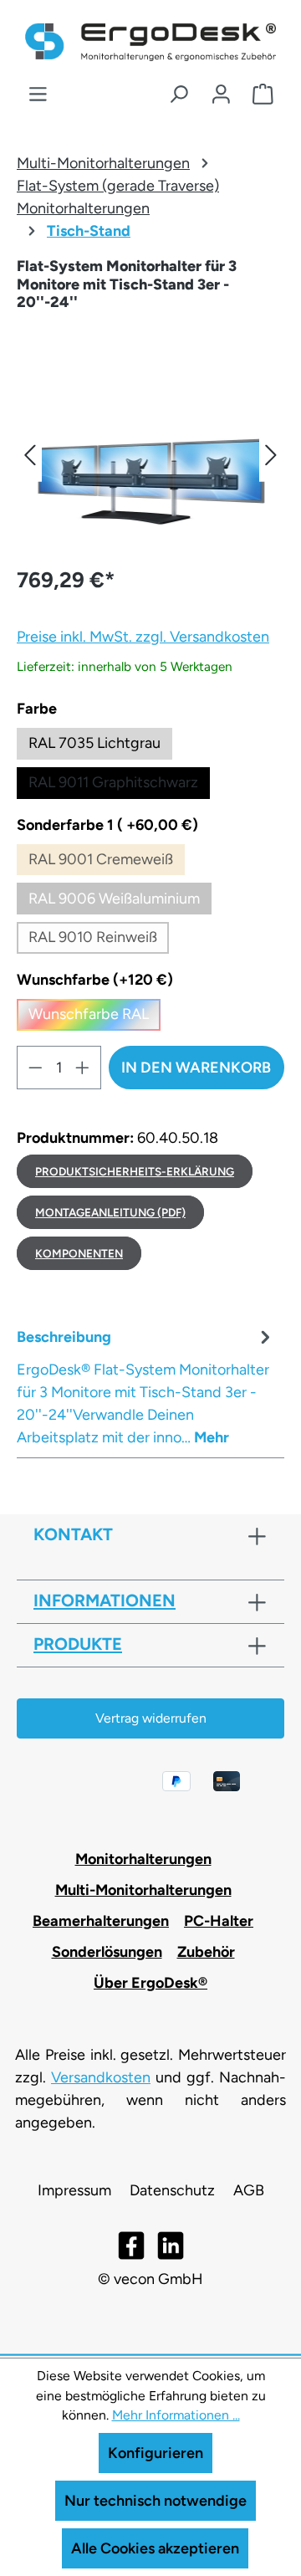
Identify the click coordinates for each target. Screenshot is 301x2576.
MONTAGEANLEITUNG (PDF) (110, 1212)
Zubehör (206, 1952)
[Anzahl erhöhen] (83, 1068)
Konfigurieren (156, 2453)
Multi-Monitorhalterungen (143, 1890)
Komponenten (79, 1253)
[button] (29, 455)
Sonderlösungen (107, 1952)
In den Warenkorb (196, 1068)
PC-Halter (219, 1921)
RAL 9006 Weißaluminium (120, 902)
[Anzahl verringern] (35, 1068)
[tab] (146, 1386)
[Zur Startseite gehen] (150, 42)
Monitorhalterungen (143, 1859)
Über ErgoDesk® (150, 1983)
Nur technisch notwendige (156, 2501)
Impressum (74, 2190)
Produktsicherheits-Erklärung (135, 1171)
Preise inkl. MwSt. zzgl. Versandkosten (143, 637)
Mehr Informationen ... (176, 2415)
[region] (150, 455)
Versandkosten (101, 2077)
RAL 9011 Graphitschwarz (113, 782)
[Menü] (38, 95)
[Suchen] (179, 95)
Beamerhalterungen (101, 1921)
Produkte (78, 1644)
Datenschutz (172, 2190)
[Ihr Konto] (221, 95)
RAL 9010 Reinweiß (99, 941)
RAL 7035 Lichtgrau (94, 743)
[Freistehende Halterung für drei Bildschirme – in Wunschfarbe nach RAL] (150, 455)
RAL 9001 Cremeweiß (107, 863)
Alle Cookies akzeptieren (155, 2548)
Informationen (105, 1600)
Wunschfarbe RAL (94, 1018)
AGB (249, 2190)
